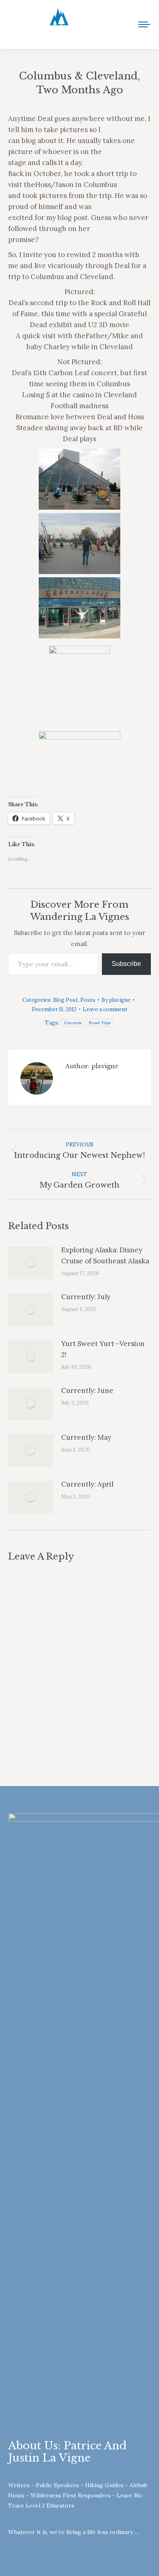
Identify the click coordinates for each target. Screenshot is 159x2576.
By (116, 1000)
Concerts (73, 1023)
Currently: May (86, 1437)
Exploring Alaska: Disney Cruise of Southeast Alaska (105, 1255)
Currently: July (86, 1297)
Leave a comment (105, 1009)
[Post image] (31, 1263)
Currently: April (87, 1484)
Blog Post (65, 1000)
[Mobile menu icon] (144, 24)
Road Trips (100, 1023)
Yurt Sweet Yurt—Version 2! (103, 1349)
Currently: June (87, 1390)
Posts (88, 1000)
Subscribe (126, 964)
